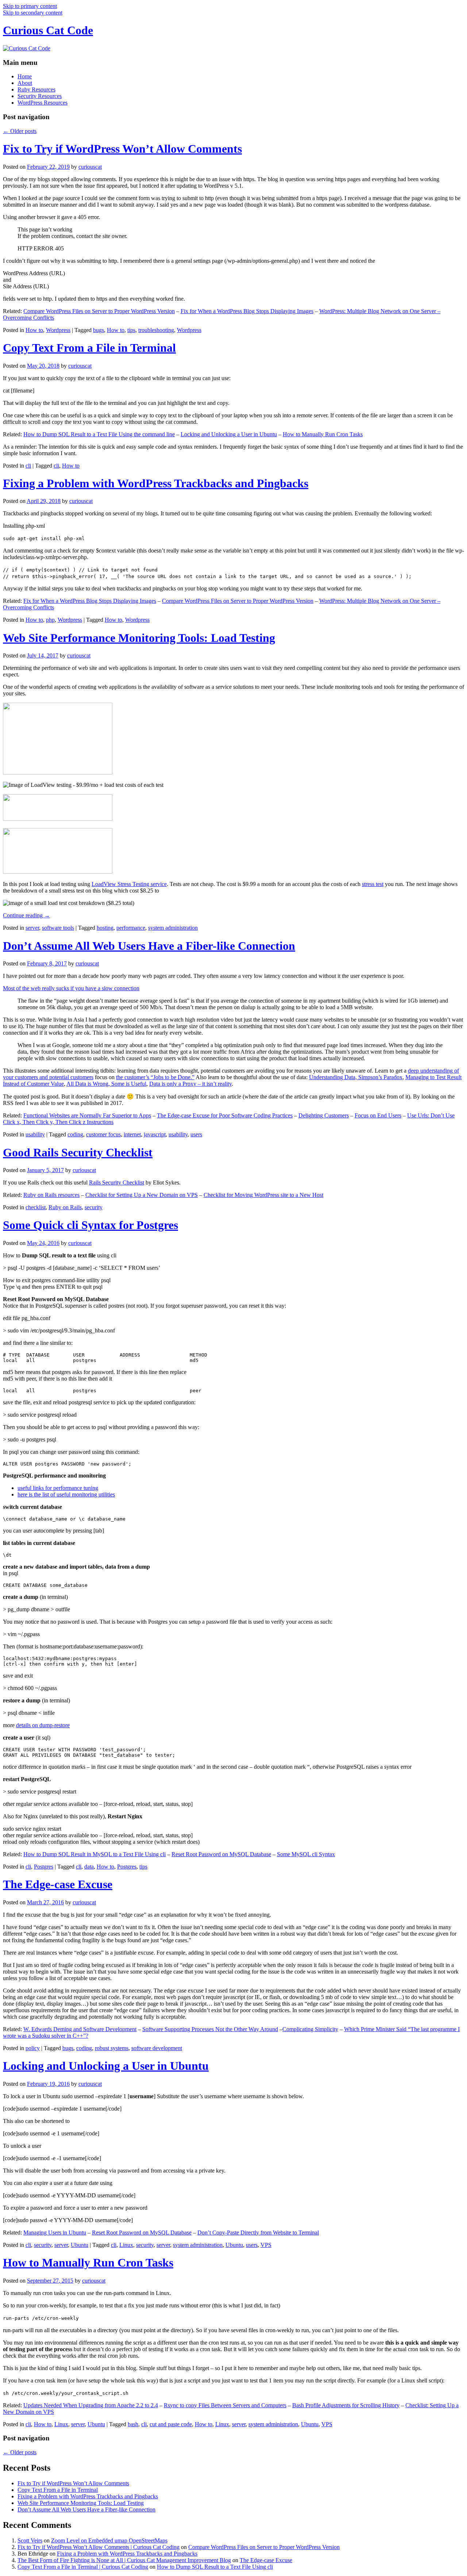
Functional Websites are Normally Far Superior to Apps (87, 1115)
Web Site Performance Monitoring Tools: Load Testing (139, 638)
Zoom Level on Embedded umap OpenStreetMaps (109, 2540)
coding (75, 1134)
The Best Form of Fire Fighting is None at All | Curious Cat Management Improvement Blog (124, 2560)
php (50, 620)
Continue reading (26, 915)
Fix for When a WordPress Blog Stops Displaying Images (247, 311)
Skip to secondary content (33, 13)
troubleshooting (156, 330)
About (25, 83)
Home (25, 76)
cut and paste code (171, 2424)
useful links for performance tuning (58, 1488)
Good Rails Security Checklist (78, 1152)
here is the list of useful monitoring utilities (66, 1494)
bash (133, 2424)
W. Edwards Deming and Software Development (80, 2029)
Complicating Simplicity (310, 2029)
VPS (266, 2245)
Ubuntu (80, 2245)
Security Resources (40, 96)
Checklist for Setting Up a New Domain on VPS (142, 1195)
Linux (126, 2245)
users (196, 1134)
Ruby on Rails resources (51, 1195)
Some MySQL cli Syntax (306, 1854)
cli (28, 466)
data (89, 1867)
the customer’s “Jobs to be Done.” (155, 1077)
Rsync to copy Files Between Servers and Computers (225, 2405)
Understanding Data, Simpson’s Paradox (356, 1077)
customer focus (103, 1134)
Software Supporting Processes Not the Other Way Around (210, 2029)
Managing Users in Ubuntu (55, 2232)
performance (131, 928)
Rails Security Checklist (117, 1182)
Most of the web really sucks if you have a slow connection (71, 988)
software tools (58, 928)
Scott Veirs (30, 2540)
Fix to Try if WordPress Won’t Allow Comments (122, 149)
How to (34, 330)
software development (157, 2048)
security (94, 1207)
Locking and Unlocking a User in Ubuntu (229, 434)
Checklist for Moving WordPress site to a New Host (263, 1195)
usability (35, 1134)
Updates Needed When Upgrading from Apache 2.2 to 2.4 (91, 2405)
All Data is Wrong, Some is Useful (106, 1084)
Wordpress (58, 330)
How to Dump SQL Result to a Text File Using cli (215, 2567)
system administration (173, 928)
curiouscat (90, 167)
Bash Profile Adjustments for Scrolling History (346, 2405)
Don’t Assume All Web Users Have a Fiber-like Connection (149, 946)
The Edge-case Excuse (58, 1884)
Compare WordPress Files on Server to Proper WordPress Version (99, 311)
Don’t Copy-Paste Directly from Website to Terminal (258, 2232)
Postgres (44, 1867)
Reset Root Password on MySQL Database (221, 1854)
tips (131, 330)
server (32, 928)
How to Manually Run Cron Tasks (323, 434)
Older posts (20, 131)
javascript (155, 1134)
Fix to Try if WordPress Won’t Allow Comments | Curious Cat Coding (99, 2547)
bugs (99, 330)
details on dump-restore (43, 1725)
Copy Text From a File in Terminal (89, 348)
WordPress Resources (43, 103)
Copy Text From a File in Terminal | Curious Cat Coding (83, 2567)
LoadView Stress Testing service (129, 884)
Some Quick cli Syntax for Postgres (90, 1225)
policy (33, 2048)
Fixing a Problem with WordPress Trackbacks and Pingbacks (156, 483)
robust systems (112, 2048)
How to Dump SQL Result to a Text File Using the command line (99, 434)
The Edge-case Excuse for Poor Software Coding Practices (225, 1115)
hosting (105, 928)
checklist (36, 1207)
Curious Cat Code (48, 30)
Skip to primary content (30, 6)
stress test (373, 884)
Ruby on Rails (65, 1207)
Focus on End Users (378, 1115)
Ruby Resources (36, 89)
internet (132, 1134)
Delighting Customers (324, 1115)
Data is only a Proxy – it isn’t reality (190, 1084)
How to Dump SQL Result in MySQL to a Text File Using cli (94, 1854)
